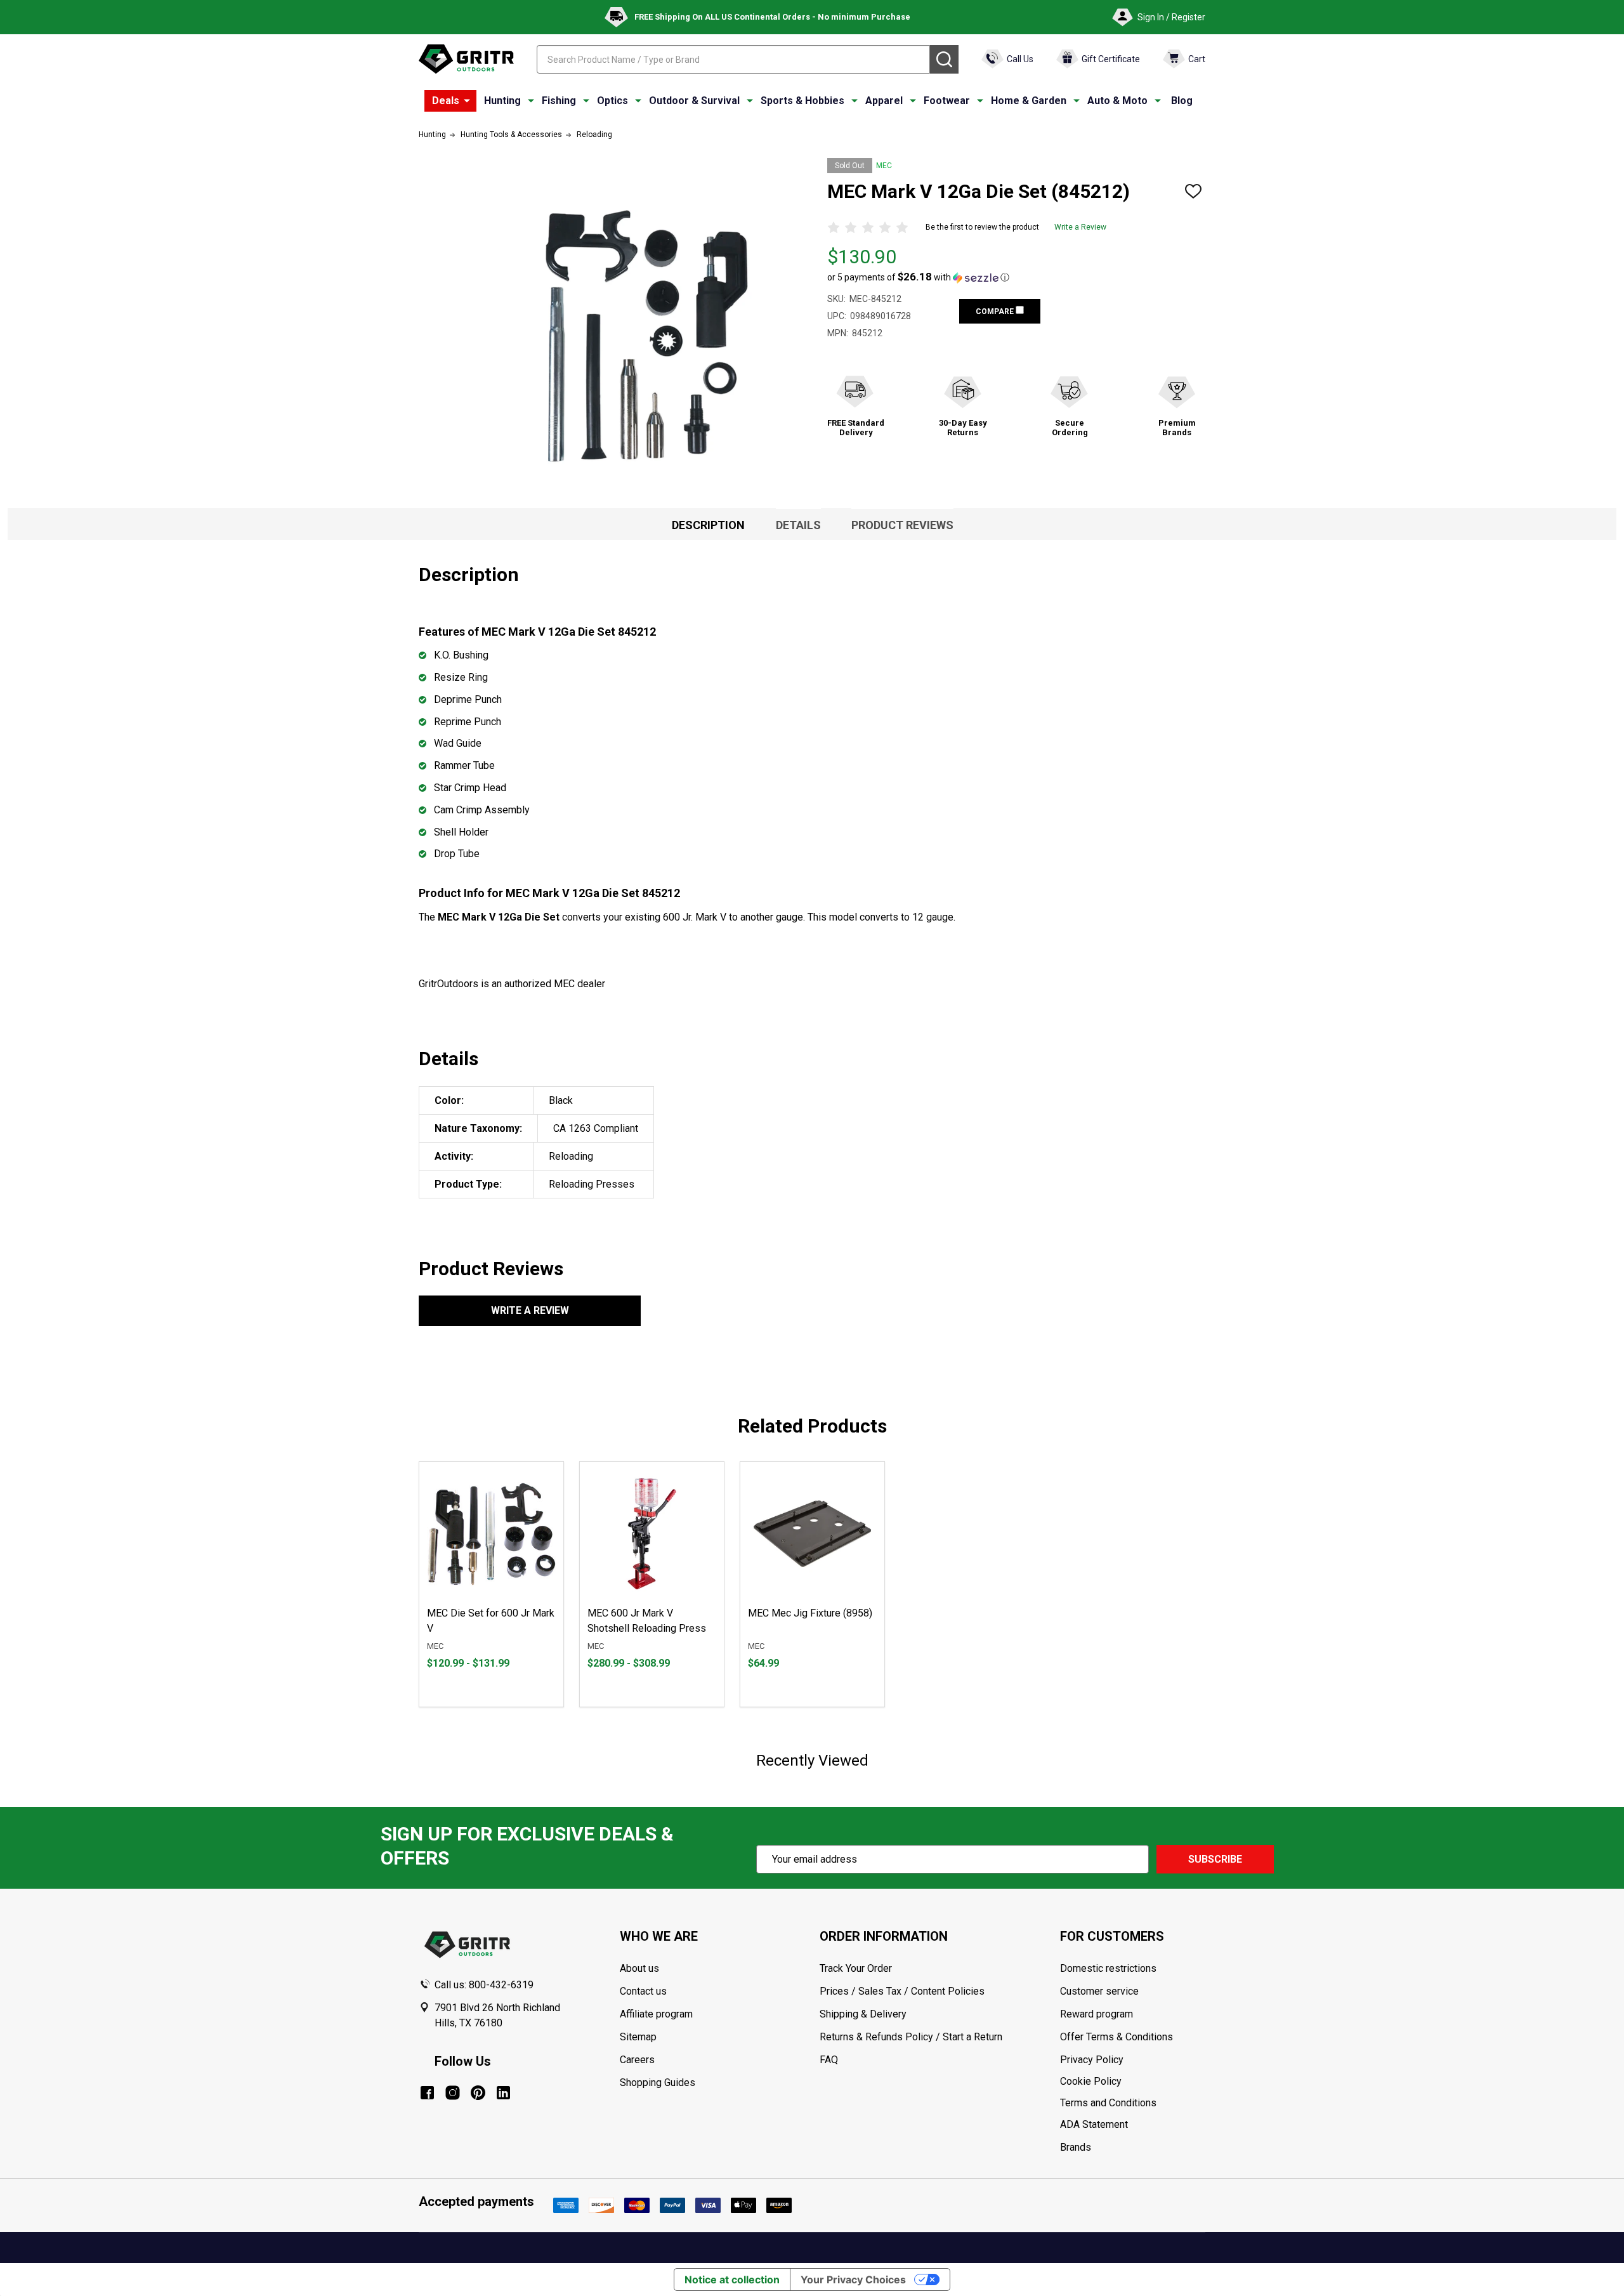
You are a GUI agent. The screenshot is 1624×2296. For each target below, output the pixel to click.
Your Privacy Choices (853, 2280)
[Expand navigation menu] (531, 101)
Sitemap (638, 2037)
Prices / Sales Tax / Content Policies (902, 1991)
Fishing (559, 101)
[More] (467, 101)
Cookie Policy (1132, 2082)
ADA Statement (1094, 2124)
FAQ (829, 2060)
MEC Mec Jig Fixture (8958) (810, 1613)
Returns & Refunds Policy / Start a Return (911, 2037)
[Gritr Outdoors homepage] (466, 59)
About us (639, 1968)
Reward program (1097, 2014)
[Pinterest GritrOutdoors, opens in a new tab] (478, 2093)
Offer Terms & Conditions (1116, 2037)
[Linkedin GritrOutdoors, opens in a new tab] (503, 2093)
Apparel (884, 101)
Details (798, 525)
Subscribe (1215, 1859)
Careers (637, 2060)
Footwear (947, 101)
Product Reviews (902, 525)
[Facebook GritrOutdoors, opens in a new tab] (427, 2093)
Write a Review (1080, 227)
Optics (612, 101)
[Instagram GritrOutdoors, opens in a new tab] (453, 2093)
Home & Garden (1029, 101)
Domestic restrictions (1108, 1968)
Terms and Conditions (1132, 2103)
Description (708, 525)
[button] (918, 277)
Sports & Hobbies (802, 101)
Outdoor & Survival (694, 101)
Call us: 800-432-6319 (484, 1985)
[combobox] (733, 59)
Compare (996, 312)
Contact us (643, 1991)
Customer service (1099, 1991)
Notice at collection (732, 2280)
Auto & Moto (1117, 101)
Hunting (502, 101)
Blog (1182, 101)
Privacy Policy (1132, 2060)
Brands (1076, 2147)
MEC (884, 166)
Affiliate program (656, 2014)
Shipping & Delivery (863, 2014)
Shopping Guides (658, 2083)
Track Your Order (856, 1968)
